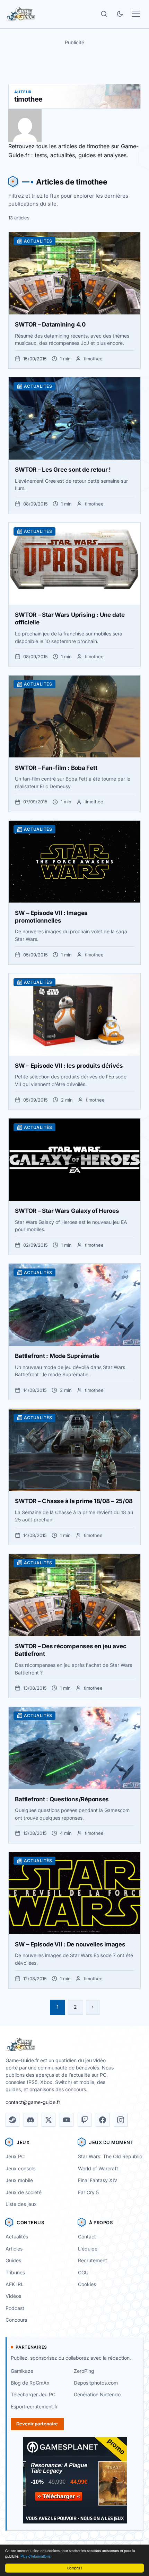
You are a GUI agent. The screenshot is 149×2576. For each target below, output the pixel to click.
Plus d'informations (36, 2556)
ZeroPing (84, 2371)
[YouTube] (67, 2120)
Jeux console (20, 2168)
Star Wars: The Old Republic (110, 2156)
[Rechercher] (104, 14)
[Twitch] (85, 2120)
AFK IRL (15, 2284)
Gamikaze (22, 2371)
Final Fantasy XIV (98, 2180)
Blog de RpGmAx (30, 2383)
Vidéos (13, 2296)
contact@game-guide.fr (33, 2102)
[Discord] (30, 2120)
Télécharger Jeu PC (33, 2394)
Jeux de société (24, 2192)
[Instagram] (121, 2120)
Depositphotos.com (96, 2383)
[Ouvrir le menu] (136, 14)
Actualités (17, 2237)
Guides (13, 2260)
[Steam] (12, 2120)
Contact (87, 2237)
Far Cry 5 (88, 2192)
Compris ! (75, 2568)
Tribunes (15, 2272)
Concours (16, 2320)
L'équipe (88, 2249)
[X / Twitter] (49, 2120)
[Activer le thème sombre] (120, 14)
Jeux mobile (19, 2180)
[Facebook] (103, 2120)
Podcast (15, 2308)
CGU (83, 2272)
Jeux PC (15, 2156)
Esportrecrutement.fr (34, 2407)
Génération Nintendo (97, 2394)
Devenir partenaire (37, 2424)
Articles (14, 2249)
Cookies (87, 2284)
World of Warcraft (98, 2168)
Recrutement (93, 2260)
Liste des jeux (21, 2204)
